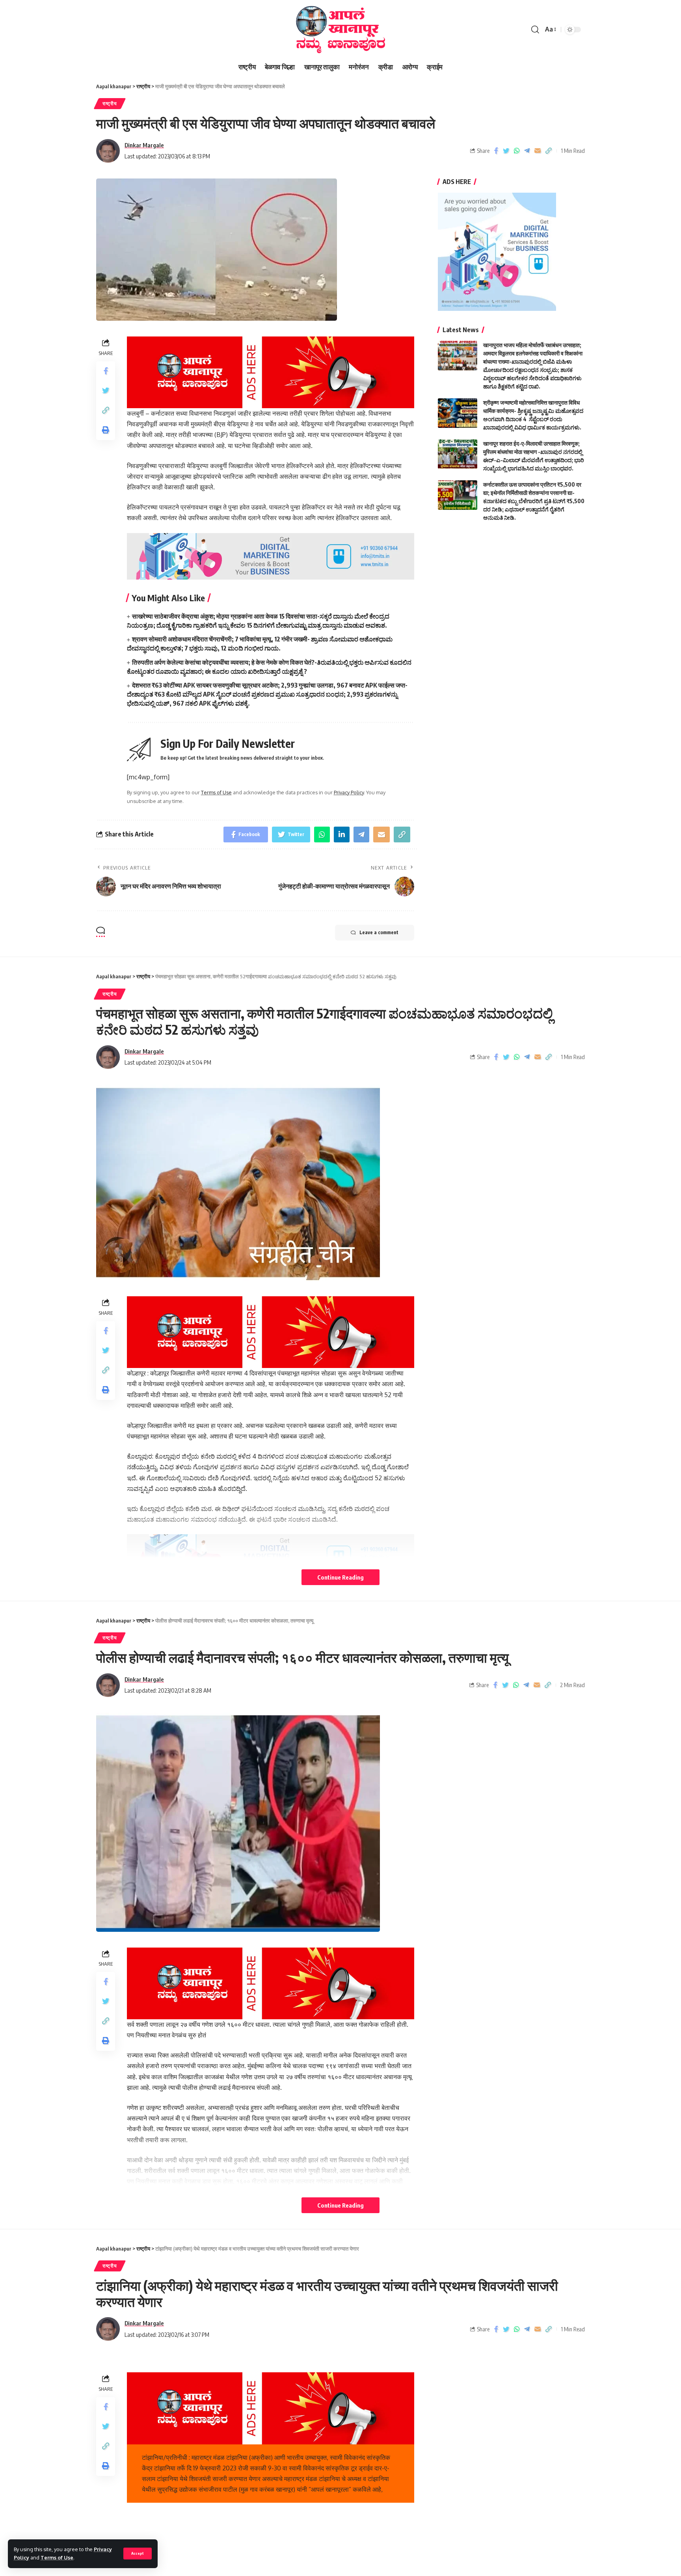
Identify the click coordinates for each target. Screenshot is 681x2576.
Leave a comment (379, 932)
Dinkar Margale (144, 145)
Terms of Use (57, 2557)
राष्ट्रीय (110, 103)
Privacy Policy (349, 792)
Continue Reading (340, 1577)
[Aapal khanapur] (340, 30)
